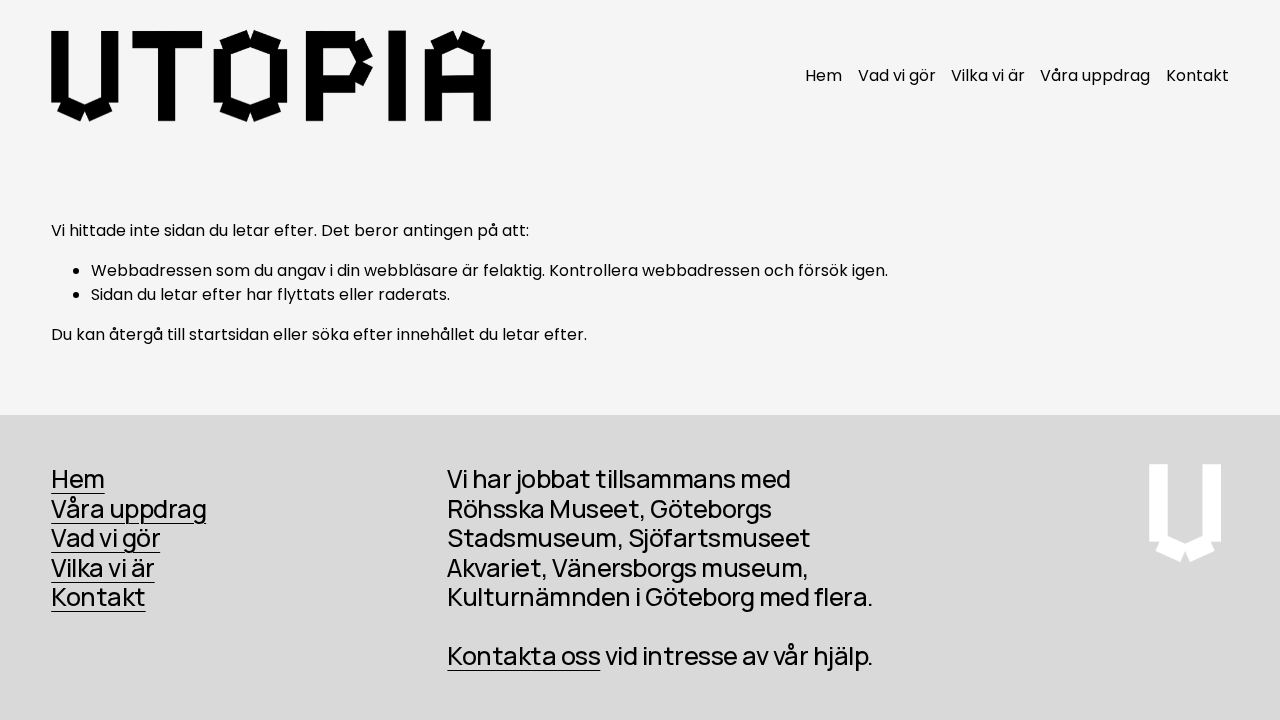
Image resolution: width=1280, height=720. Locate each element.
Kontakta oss (523, 656)
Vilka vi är (988, 75)
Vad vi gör (897, 75)
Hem (823, 75)
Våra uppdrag (1095, 75)
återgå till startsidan (189, 334)
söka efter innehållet (393, 334)
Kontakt (1197, 75)
